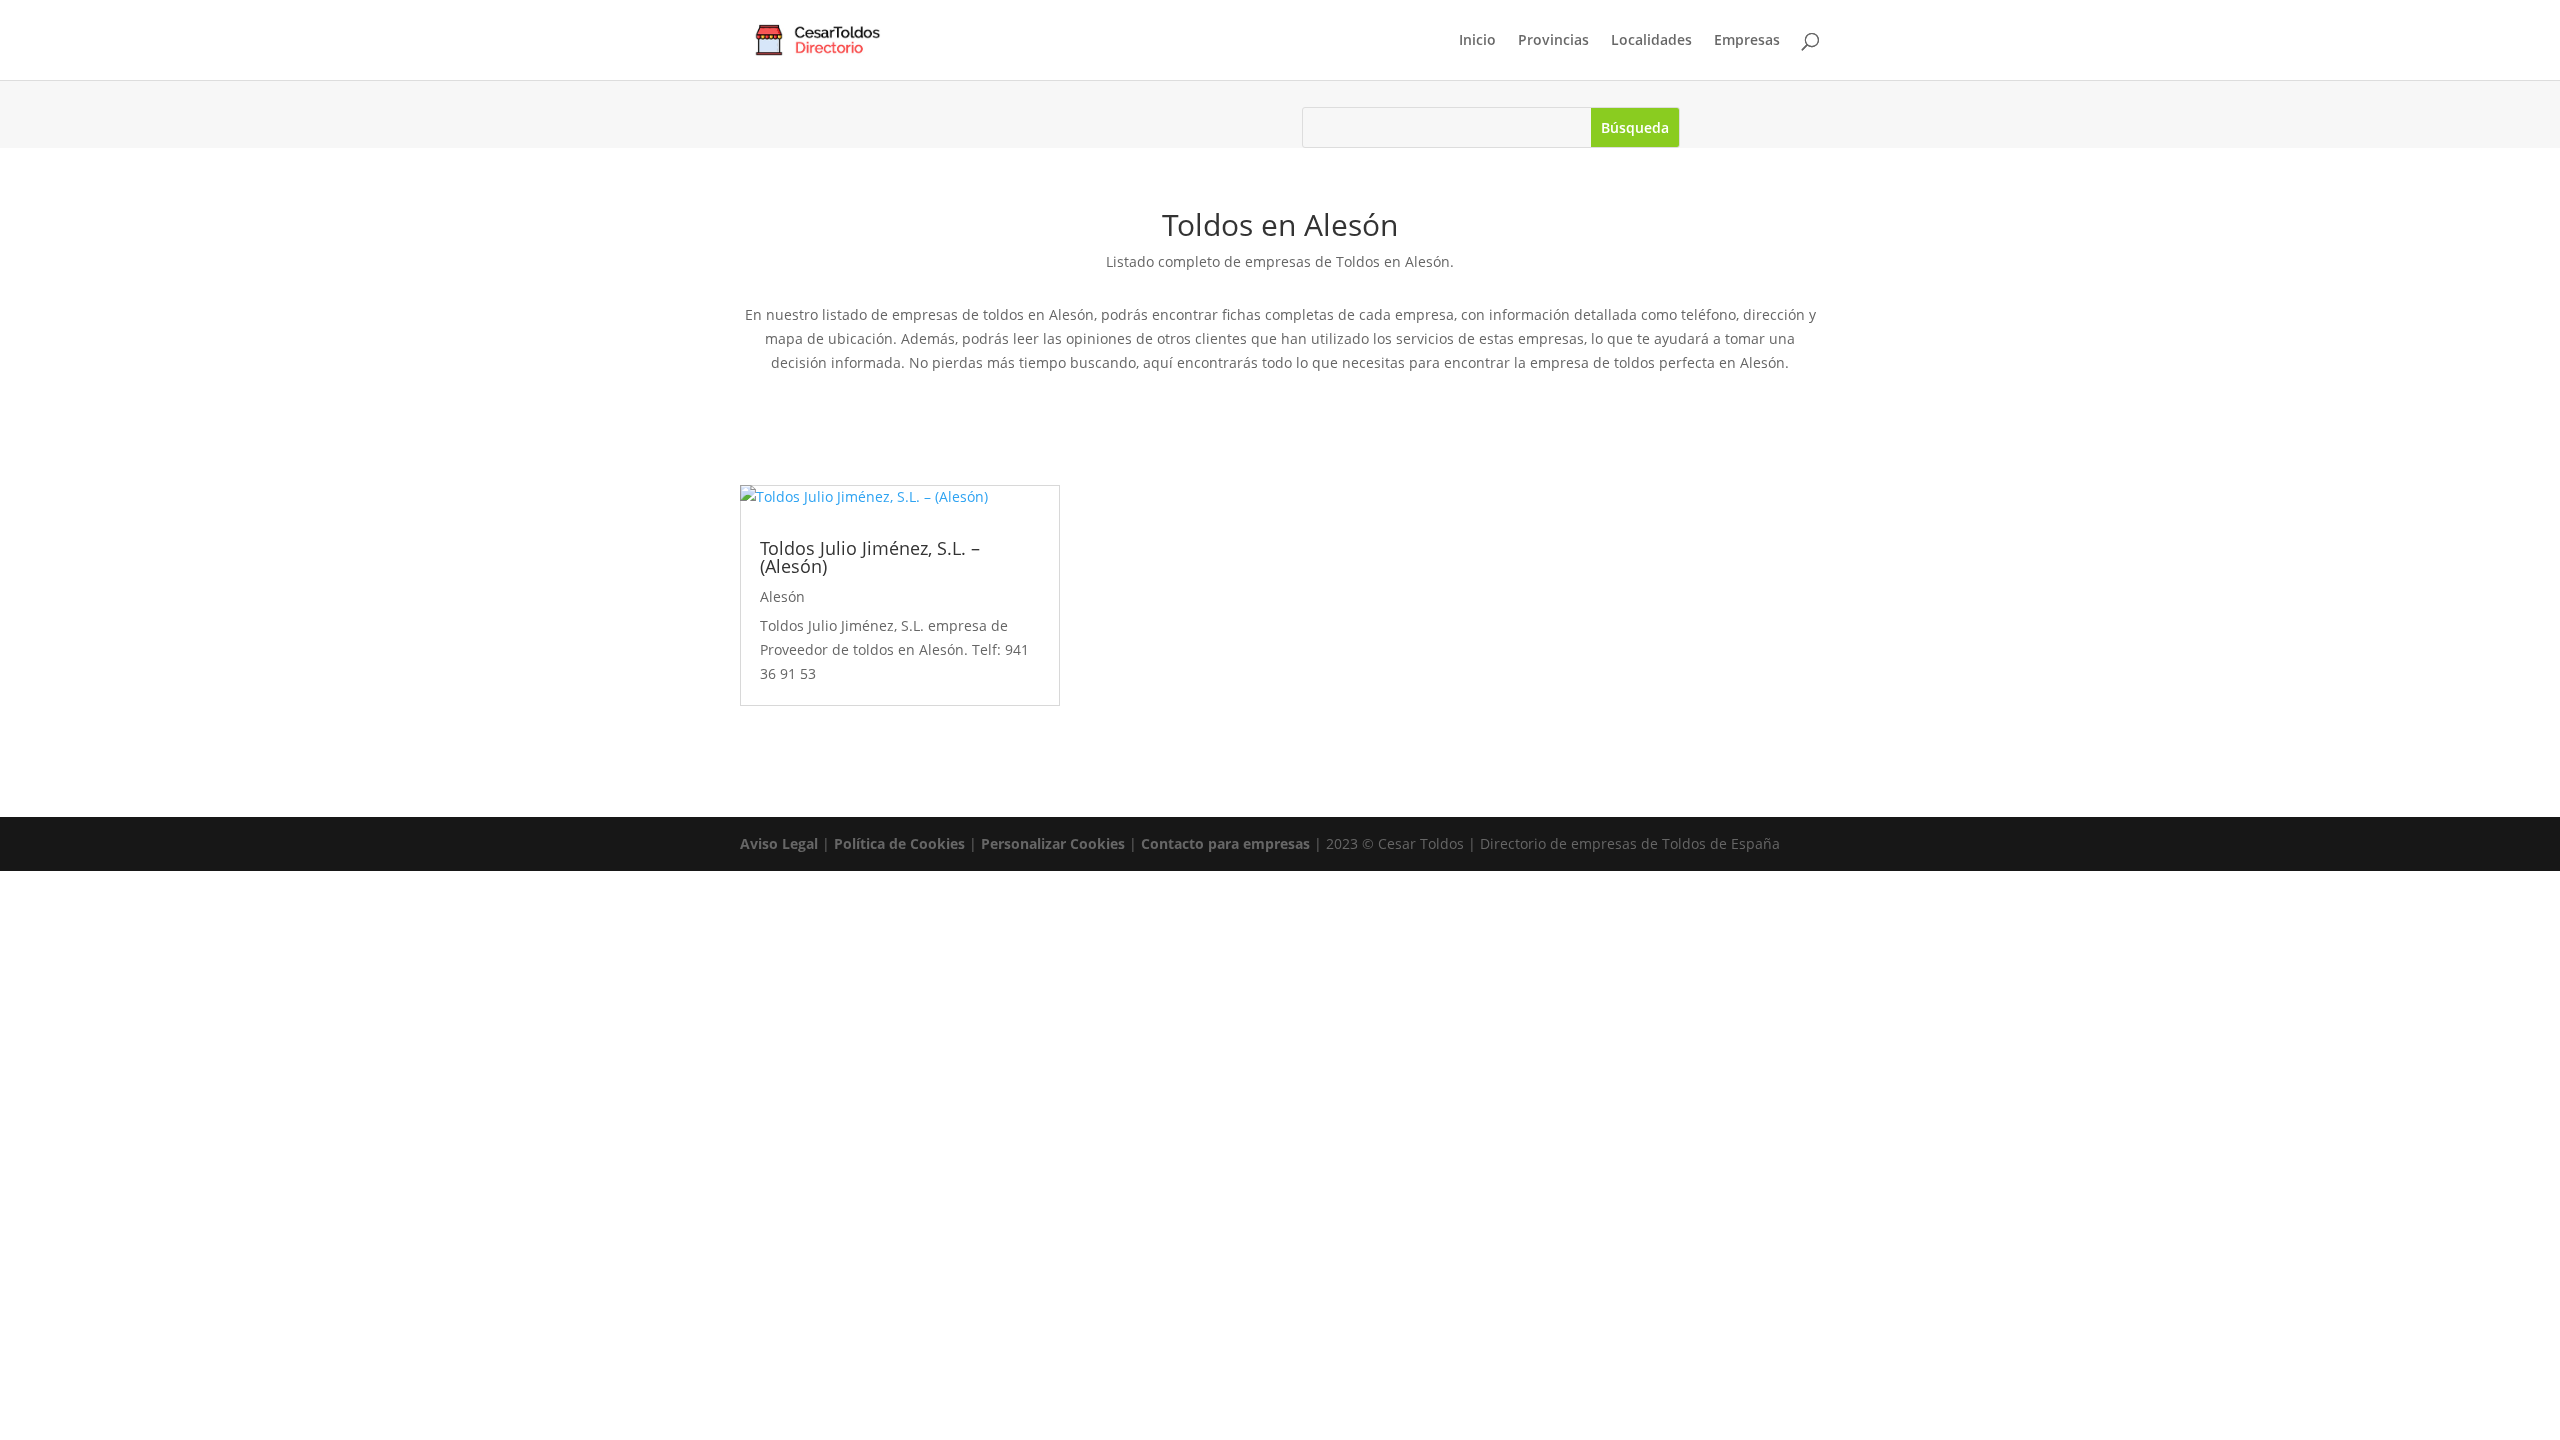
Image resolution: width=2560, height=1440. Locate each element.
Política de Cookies (899, 843)
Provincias (1553, 41)
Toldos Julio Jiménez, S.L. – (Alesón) (870, 557)
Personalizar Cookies (1053, 843)
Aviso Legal (779, 843)
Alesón (782, 596)
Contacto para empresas (1225, 843)
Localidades (1651, 41)
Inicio (1477, 41)
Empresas (1747, 41)
